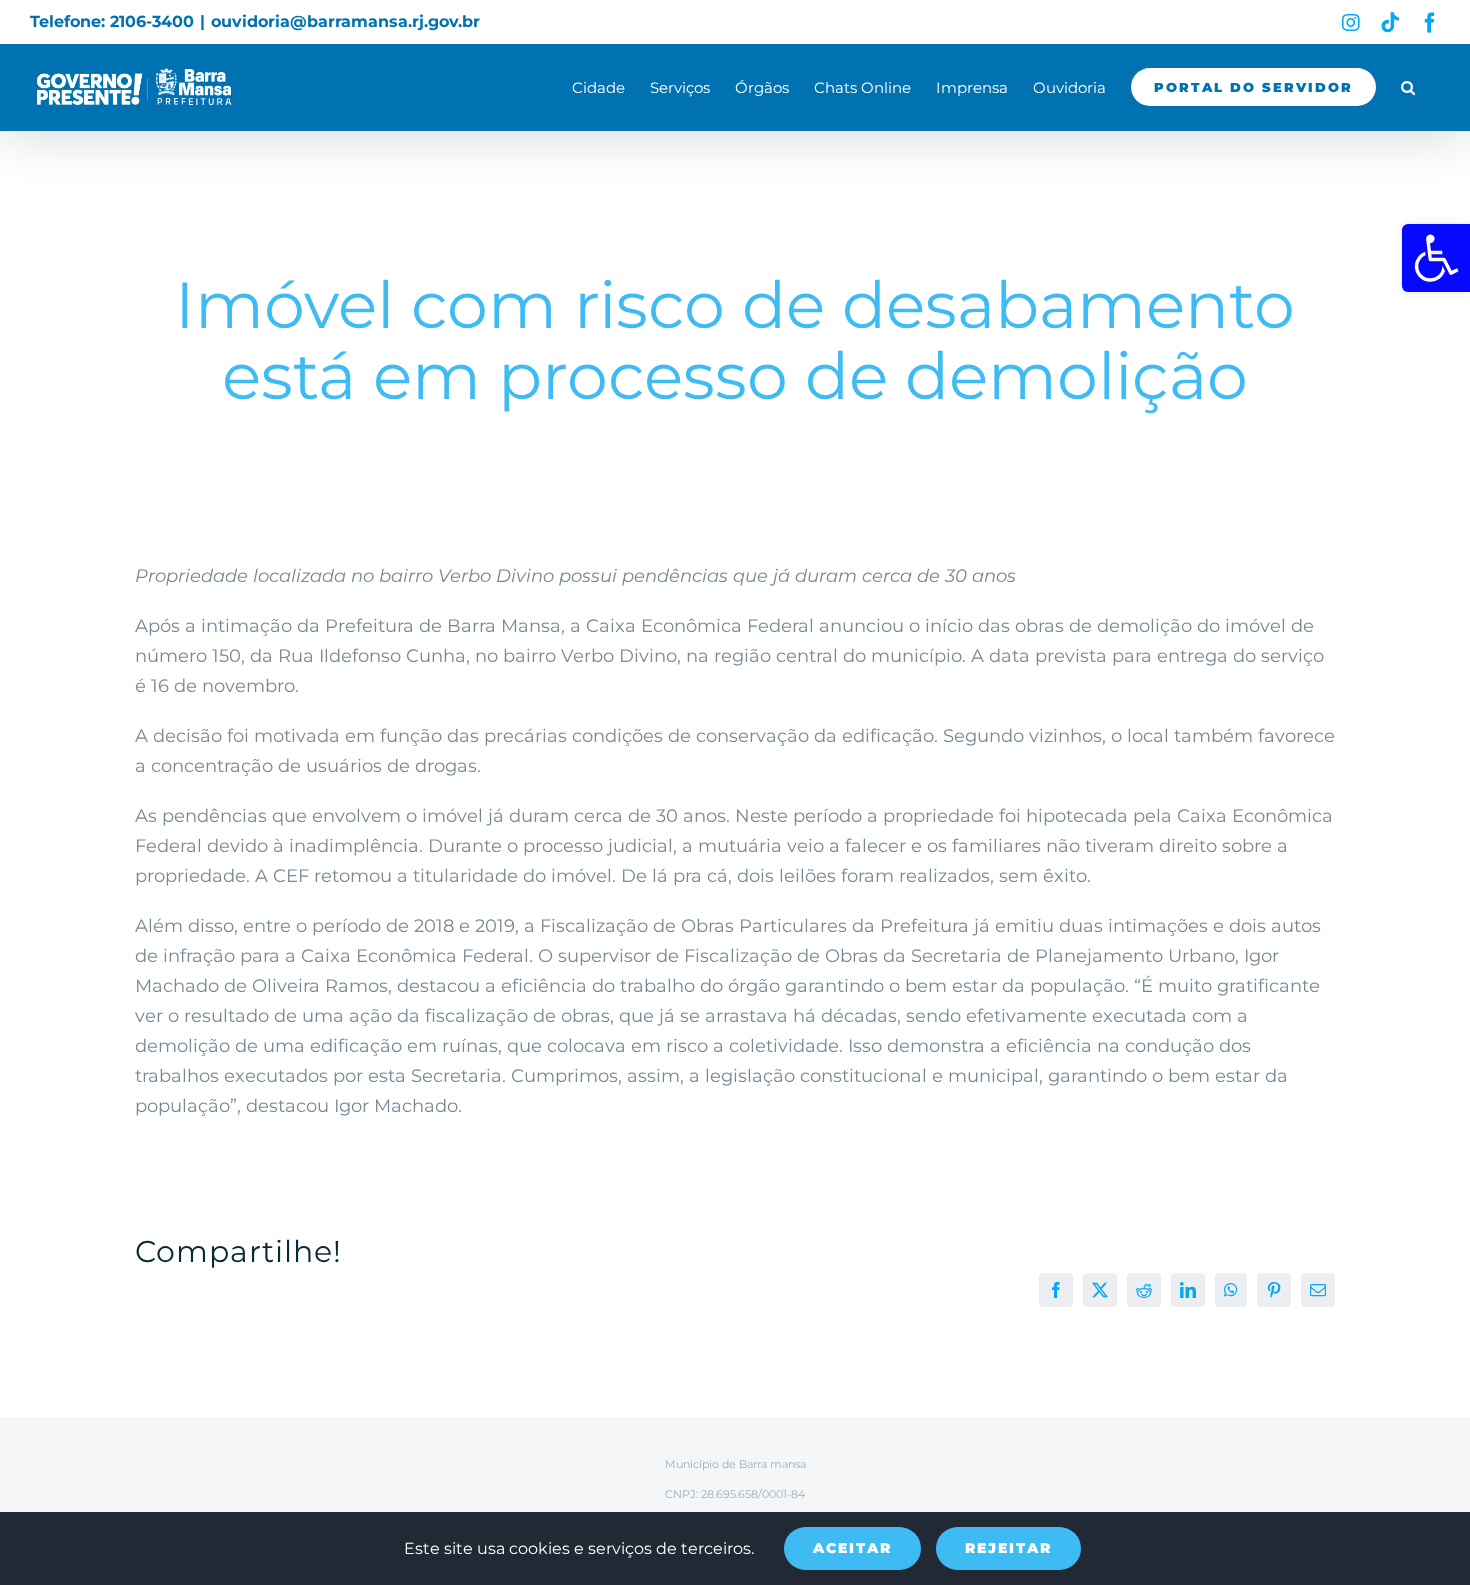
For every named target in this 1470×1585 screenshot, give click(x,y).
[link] (1436, 258)
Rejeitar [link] (1008, 1548)
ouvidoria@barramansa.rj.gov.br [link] (345, 21)
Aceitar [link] (852, 1548)
